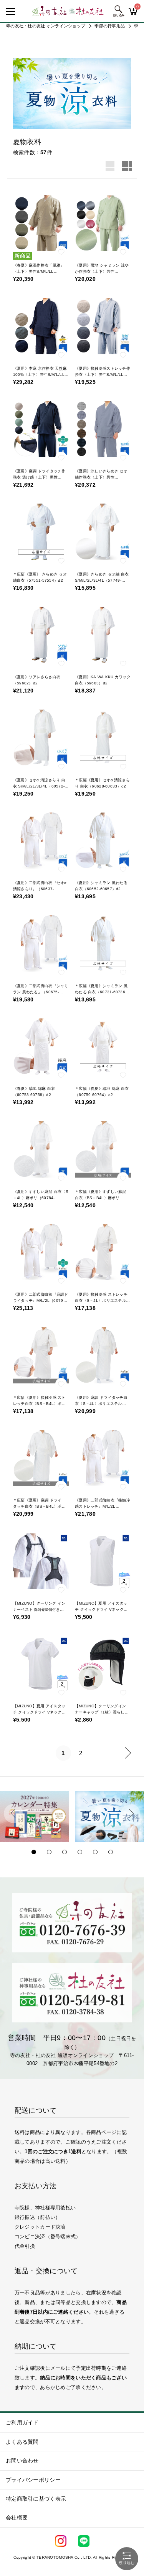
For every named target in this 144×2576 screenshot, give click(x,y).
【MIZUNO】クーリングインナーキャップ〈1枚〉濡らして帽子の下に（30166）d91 (102, 1712)
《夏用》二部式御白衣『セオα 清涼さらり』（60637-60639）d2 (40, 889)
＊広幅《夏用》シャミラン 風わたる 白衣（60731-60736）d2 (102, 992)
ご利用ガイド (22, 2423)
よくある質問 (22, 2442)
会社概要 (17, 2518)
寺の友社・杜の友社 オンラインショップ (46, 26)
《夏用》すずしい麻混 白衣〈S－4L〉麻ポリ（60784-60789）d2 (41, 1198)
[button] (13, 1814)
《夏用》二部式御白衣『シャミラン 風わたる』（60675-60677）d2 (41, 992)
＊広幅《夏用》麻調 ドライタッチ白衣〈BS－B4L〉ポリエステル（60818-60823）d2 (40, 1506)
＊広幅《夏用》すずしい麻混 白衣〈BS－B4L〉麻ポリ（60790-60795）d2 (101, 1198)
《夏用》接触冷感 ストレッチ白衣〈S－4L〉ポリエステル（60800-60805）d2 (101, 1301)
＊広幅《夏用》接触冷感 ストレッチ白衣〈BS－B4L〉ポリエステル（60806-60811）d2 (40, 1404)
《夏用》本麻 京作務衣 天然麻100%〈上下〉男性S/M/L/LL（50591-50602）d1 (40, 375)
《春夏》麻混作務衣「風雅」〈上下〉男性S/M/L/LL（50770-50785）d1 (39, 271)
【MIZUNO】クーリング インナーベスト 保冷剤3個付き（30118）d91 (39, 1609)
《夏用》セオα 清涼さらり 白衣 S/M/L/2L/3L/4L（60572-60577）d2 (39, 786)
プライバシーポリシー (33, 2480)
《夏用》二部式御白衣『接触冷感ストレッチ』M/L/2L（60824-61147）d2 (103, 1506)
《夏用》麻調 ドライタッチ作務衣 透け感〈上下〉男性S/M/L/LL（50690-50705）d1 (41, 477)
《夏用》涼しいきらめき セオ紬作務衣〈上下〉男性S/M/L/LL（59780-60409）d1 (102, 477)
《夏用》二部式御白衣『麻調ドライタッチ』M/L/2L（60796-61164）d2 (41, 1301)
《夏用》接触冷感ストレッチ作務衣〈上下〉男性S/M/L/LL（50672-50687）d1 (103, 375)
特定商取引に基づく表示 (36, 2499)
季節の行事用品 (110, 26)
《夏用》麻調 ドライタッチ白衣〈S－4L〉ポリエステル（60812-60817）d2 (101, 1404)
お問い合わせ (22, 2461)
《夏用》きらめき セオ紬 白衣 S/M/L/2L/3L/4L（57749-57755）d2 (102, 580)
